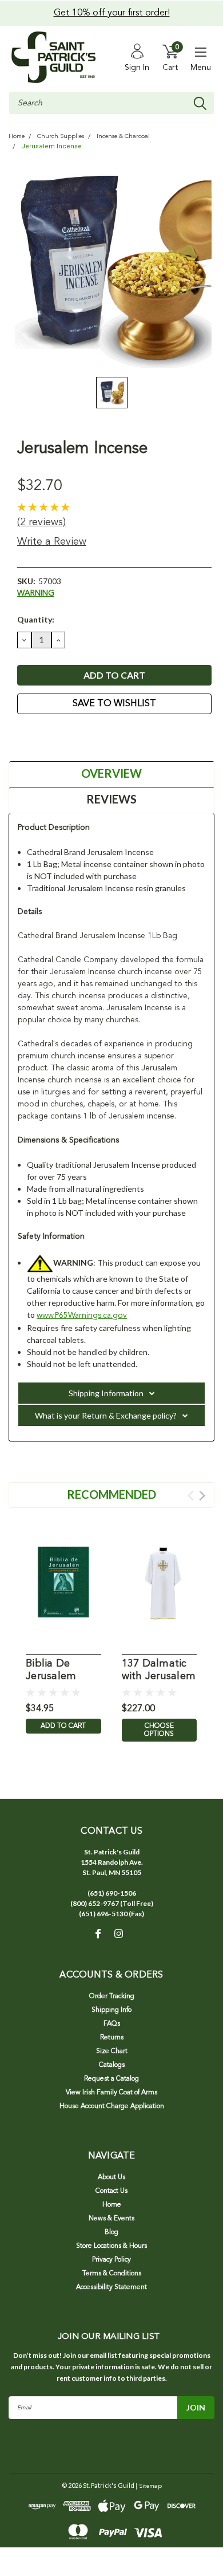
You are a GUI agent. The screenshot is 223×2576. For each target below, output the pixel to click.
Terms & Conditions (112, 2274)
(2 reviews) (41, 522)
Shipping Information (106, 1393)
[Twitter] (66, 735)
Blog (111, 2232)
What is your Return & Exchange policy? (106, 1415)
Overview (111, 773)
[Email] (37, 735)
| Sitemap (149, 2486)
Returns (112, 2038)
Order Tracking (112, 1996)
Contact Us (111, 2191)
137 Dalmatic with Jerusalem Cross (159, 1671)
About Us (111, 2177)
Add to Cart (63, 1726)
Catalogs (112, 2065)
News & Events (111, 2219)
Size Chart (112, 2051)
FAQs (112, 2024)
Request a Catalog (111, 2079)
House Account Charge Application (112, 2106)
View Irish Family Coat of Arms (111, 2093)
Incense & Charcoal (123, 137)
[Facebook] (23, 735)
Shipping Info (111, 2010)
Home (17, 137)
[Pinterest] (80, 735)
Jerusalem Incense (51, 146)
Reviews (111, 799)
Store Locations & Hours (111, 2246)
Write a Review (52, 542)
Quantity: (36, 619)
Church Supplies (61, 137)
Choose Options (159, 1730)
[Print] (51, 735)
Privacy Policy (111, 2260)
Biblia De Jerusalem (51, 1670)
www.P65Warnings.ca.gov (82, 1315)
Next (202, 1496)
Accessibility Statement (111, 2287)
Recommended (111, 1494)
